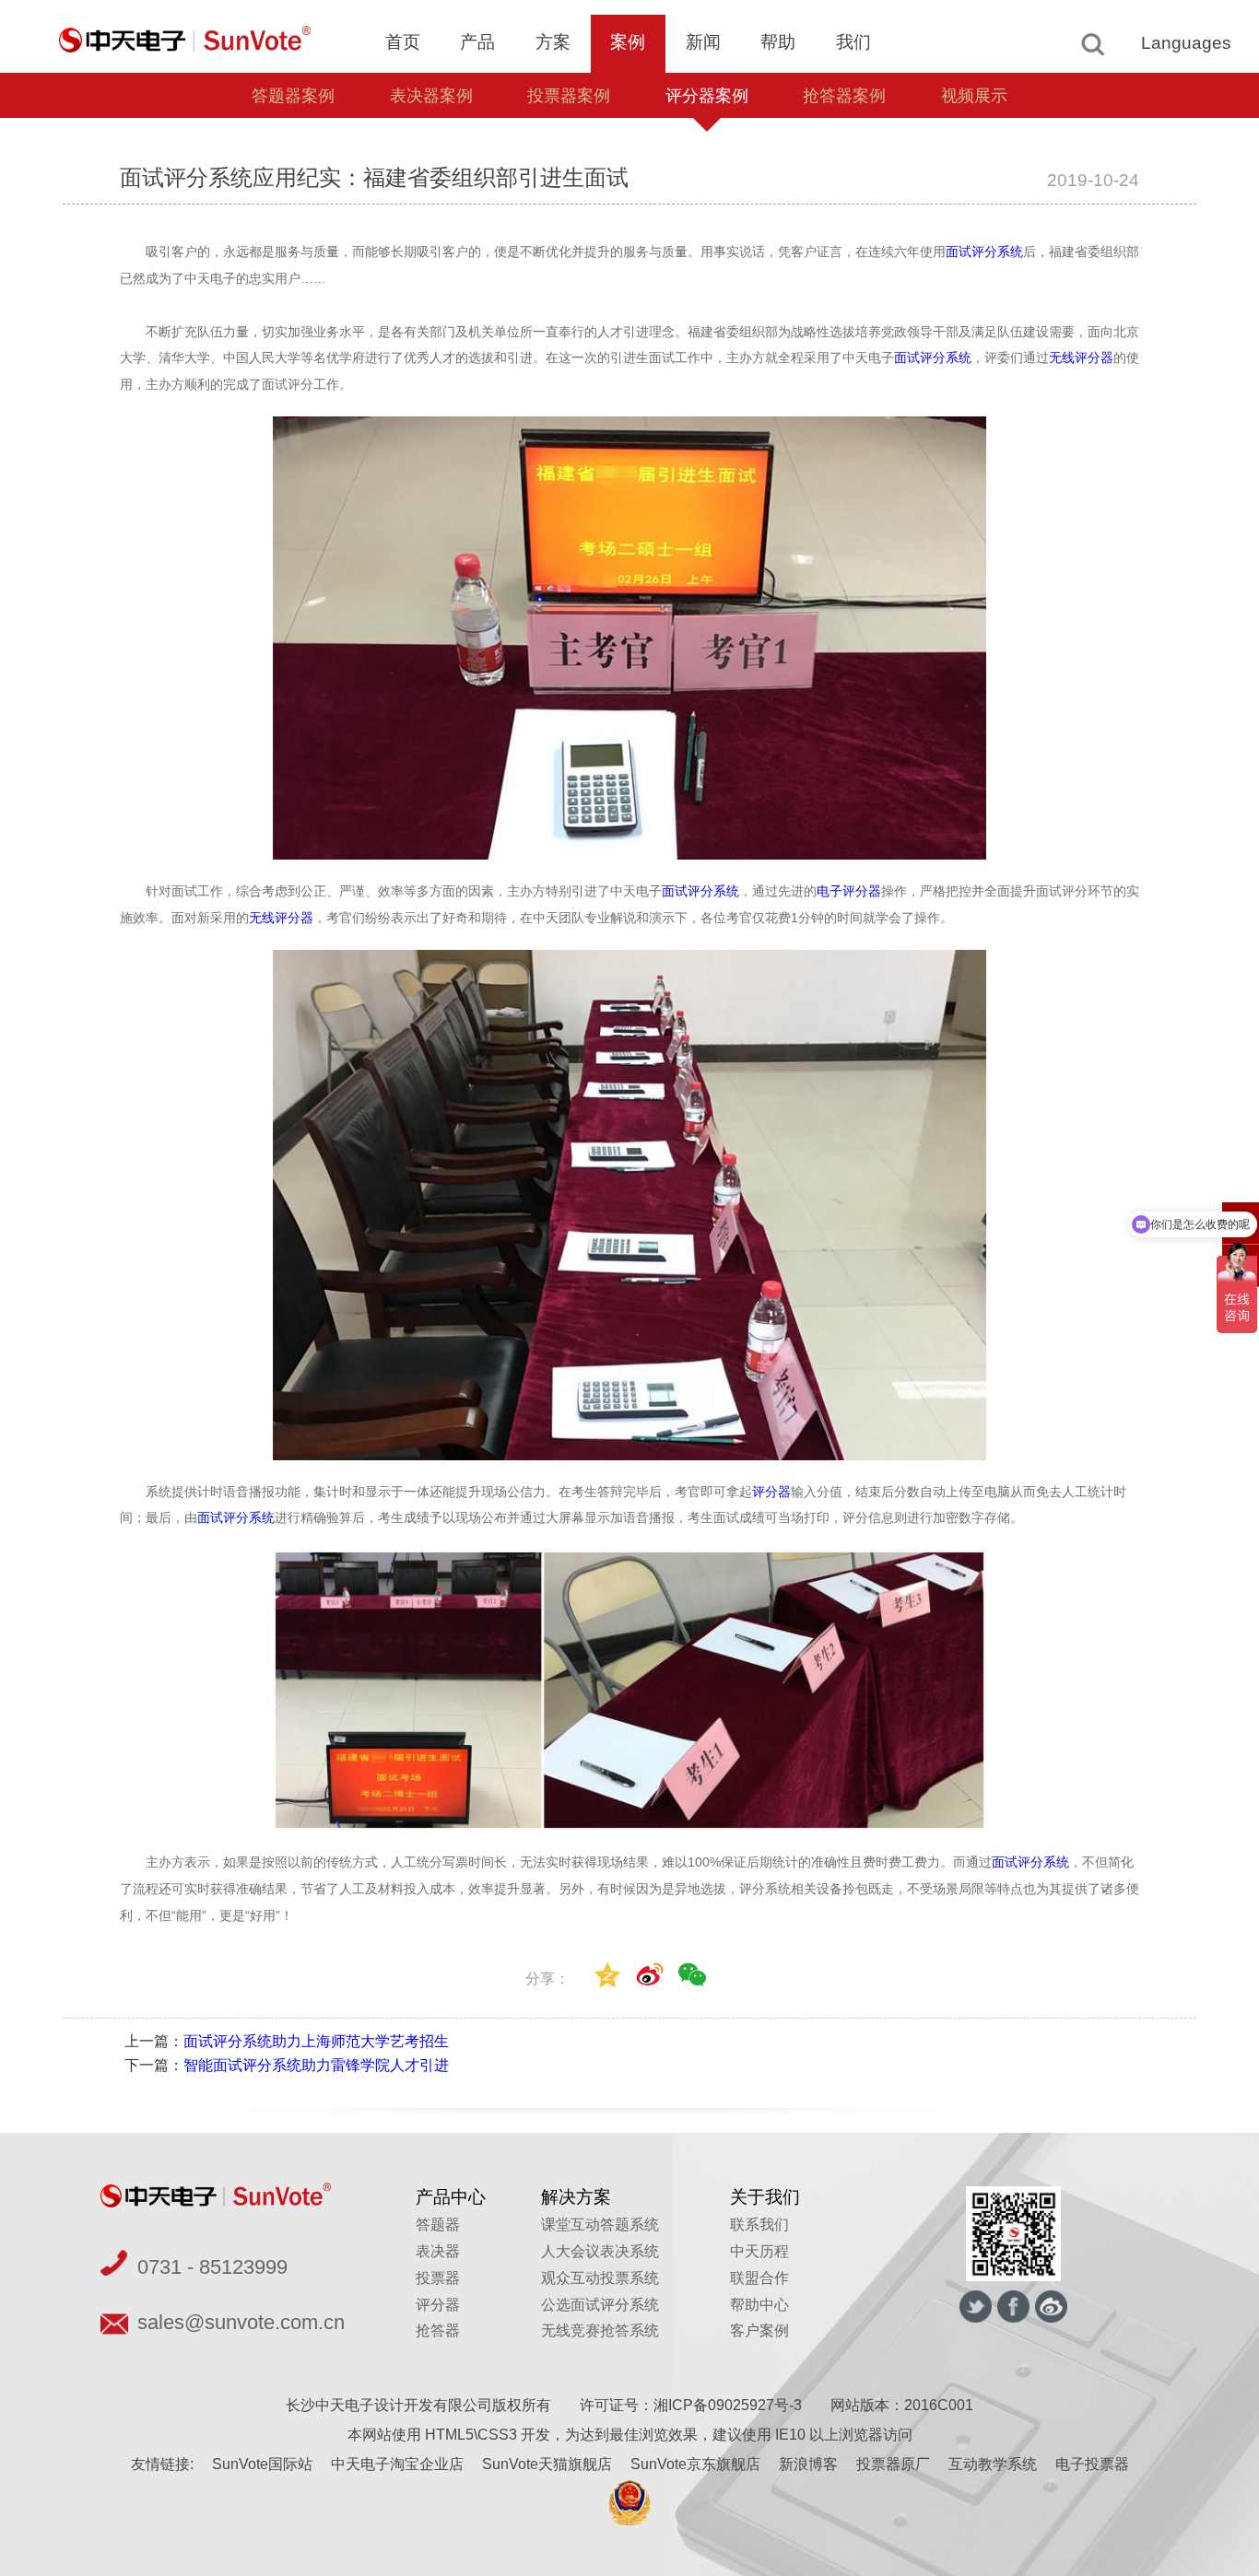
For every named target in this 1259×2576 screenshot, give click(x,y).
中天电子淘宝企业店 (397, 2464)
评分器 (771, 1492)
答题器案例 (293, 96)
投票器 (438, 2278)
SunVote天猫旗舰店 (547, 2464)
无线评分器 (1081, 357)
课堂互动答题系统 (600, 2225)
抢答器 (438, 2330)
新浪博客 (808, 2464)
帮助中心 (759, 2305)
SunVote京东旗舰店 (695, 2464)
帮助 (778, 42)
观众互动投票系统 (600, 2278)
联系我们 (759, 2225)
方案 (553, 42)
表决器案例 (431, 96)
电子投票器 (1092, 2464)
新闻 (703, 42)
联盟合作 (759, 2278)
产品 (477, 42)
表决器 (438, 2251)
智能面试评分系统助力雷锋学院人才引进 (316, 2065)
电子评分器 (849, 891)
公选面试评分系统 (600, 2305)
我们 (853, 42)
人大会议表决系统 (600, 2251)
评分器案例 (707, 96)
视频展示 (974, 96)
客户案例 (759, 2330)
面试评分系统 (984, 252)
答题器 (438, 2225)
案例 (628, 42)
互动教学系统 (993, 2464)
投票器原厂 (893, 2464)
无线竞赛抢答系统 (600, 2330)
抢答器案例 (844, 96)
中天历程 (759, 2251)
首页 (403, 42)
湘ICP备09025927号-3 (728, 2405)
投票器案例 (569, 96)
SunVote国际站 (262, 2464)
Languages (1186, 43)
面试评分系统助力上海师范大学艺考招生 (316, 2041)
